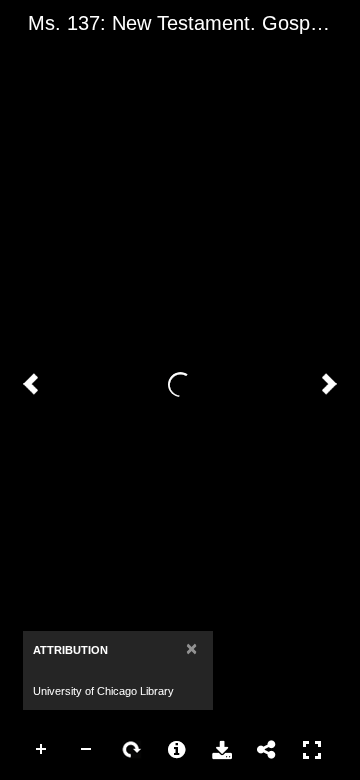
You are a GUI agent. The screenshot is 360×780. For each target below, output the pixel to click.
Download (222, 750)
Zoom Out (87, 750)
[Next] (329, 384)
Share (267, 750)
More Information (177, 750)
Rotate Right (132, 750)
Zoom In (42, 750)
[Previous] (31, 384)
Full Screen (312, 750)
